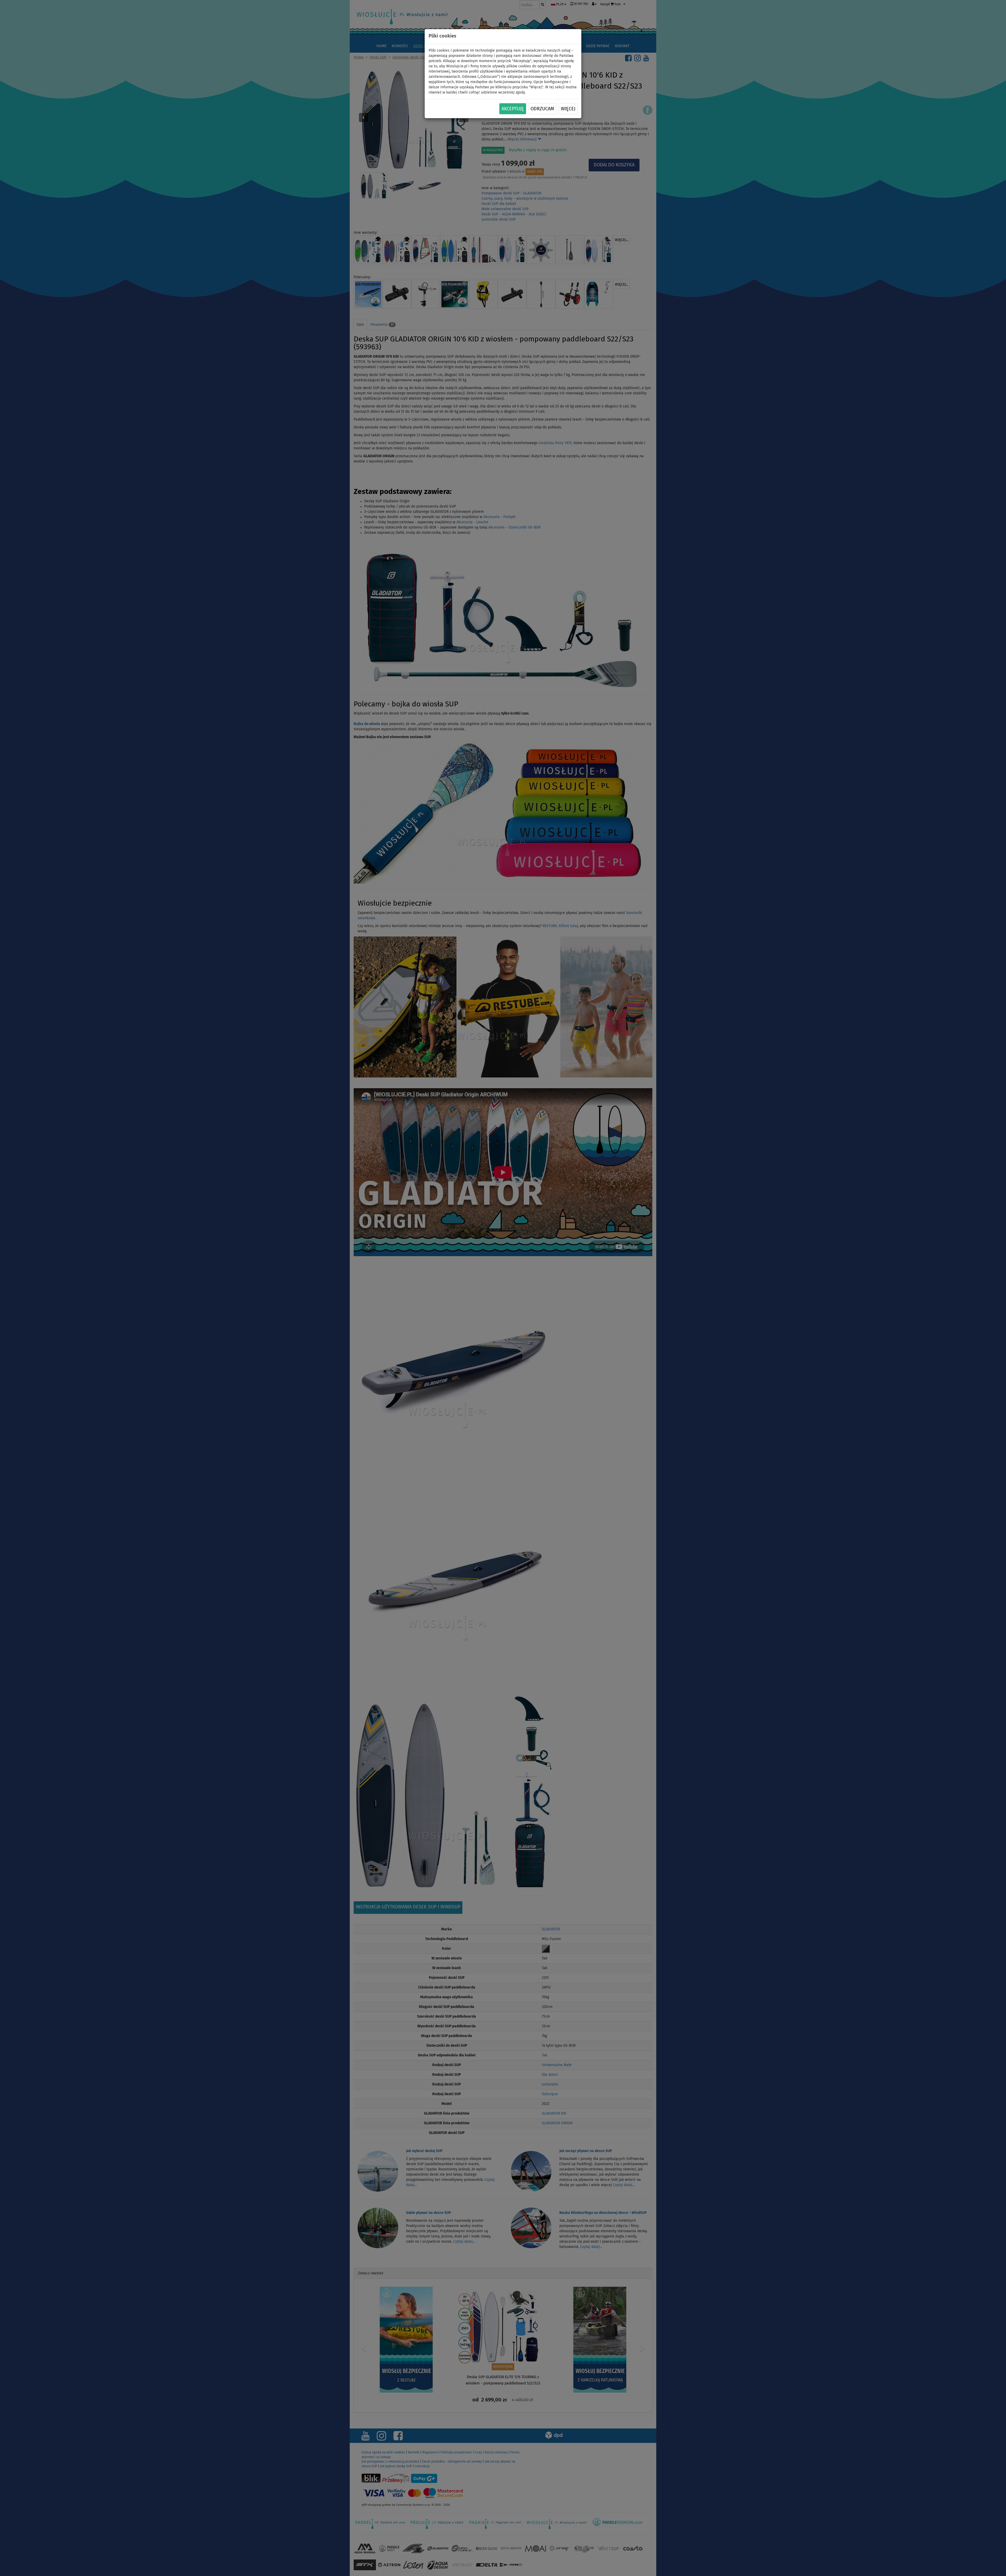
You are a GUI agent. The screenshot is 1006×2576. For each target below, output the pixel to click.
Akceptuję (513, 109)
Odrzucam (542, 109)
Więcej (568, 109)
